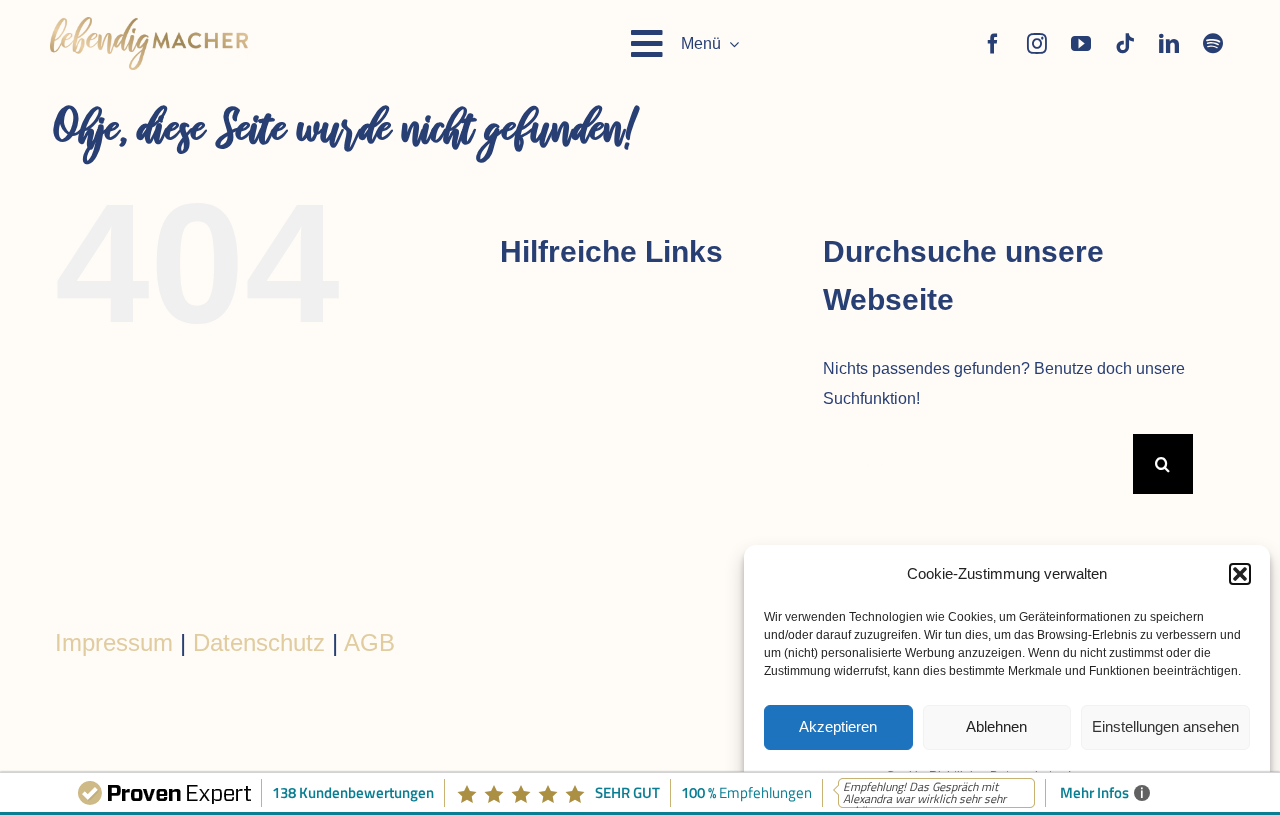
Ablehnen (996, 726)
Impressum (114, 642)
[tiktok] (1125, 44)
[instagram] (1037, 44)
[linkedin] (1169, 44)
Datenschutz (259, 642)
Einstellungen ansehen (1165, 726)
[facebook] (993, 44)
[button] (1240, 574)
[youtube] (1081, 44)
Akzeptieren (838, 726)
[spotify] (1213, 44)
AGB (369, 642)
